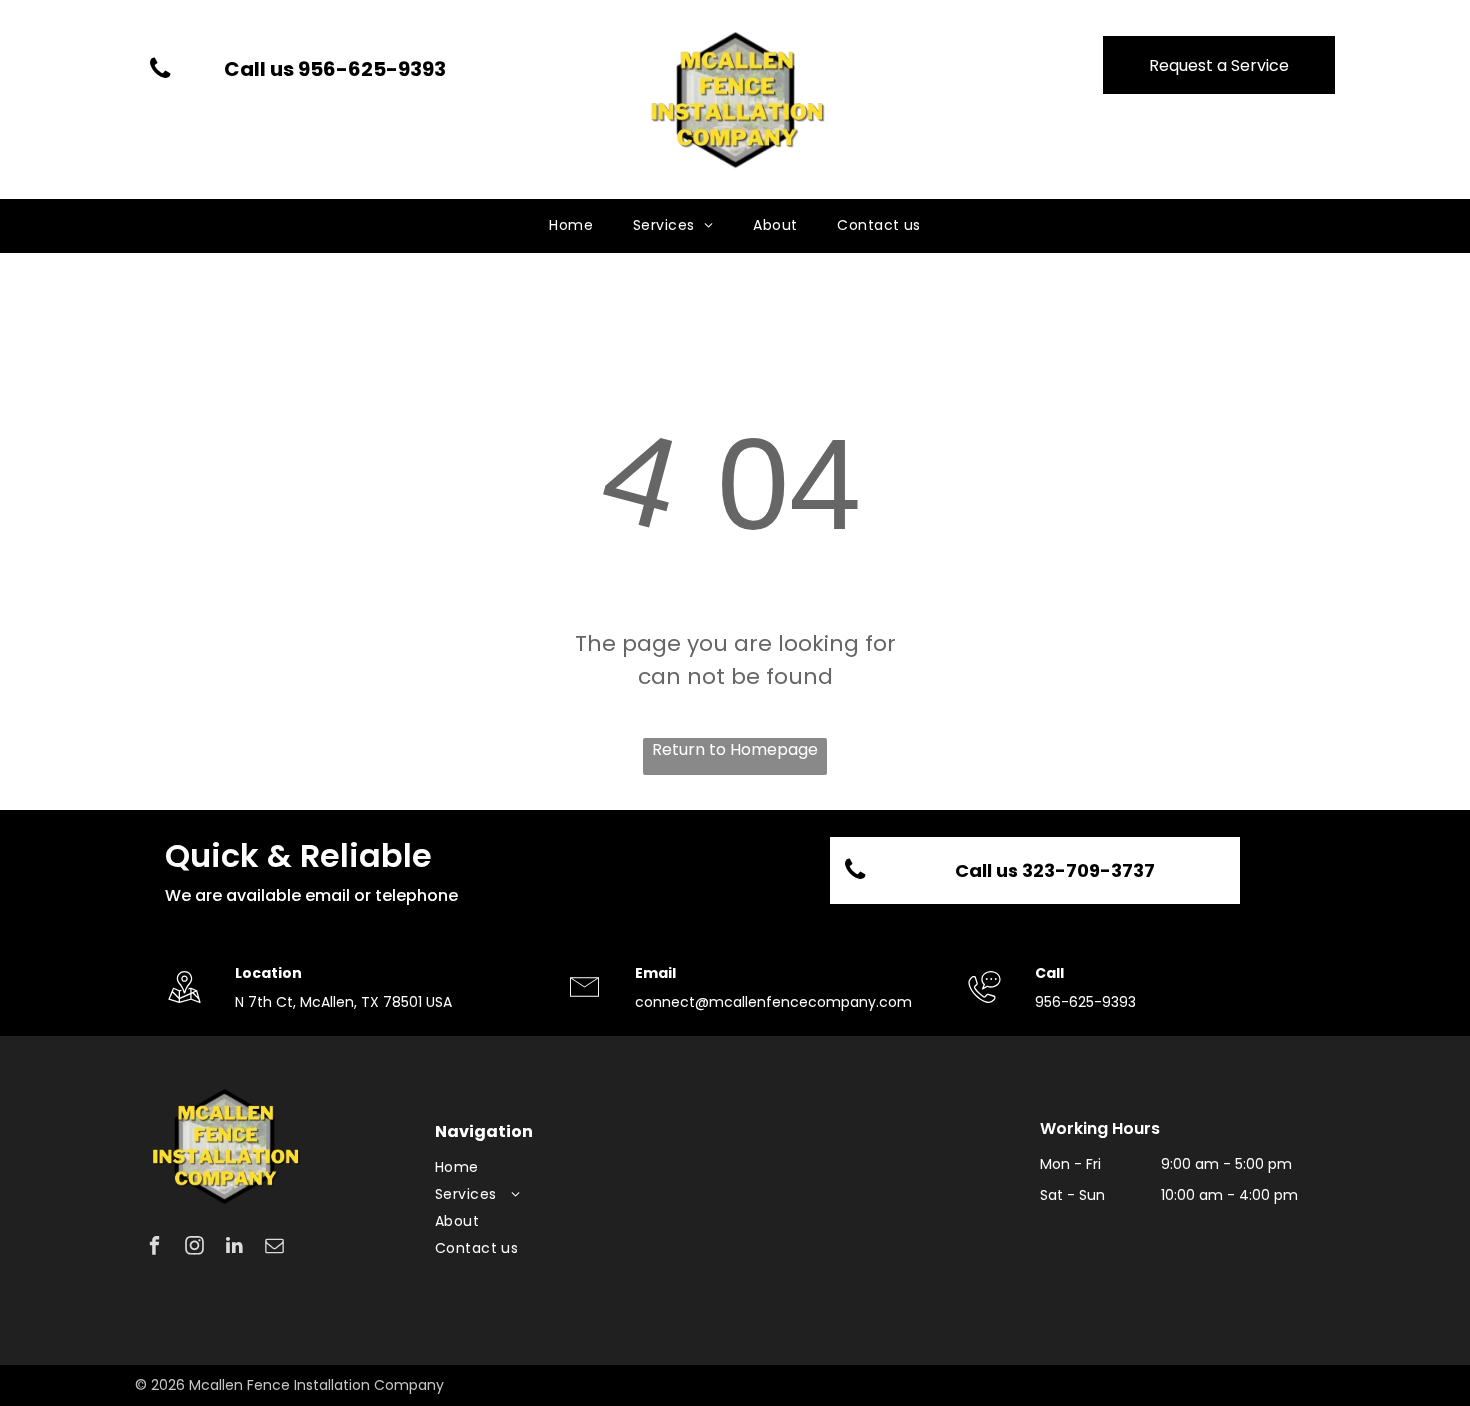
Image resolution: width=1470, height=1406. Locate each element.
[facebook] (154, 1248)
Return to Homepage (735, 749)
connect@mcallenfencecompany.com (773, 1002)
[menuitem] (571, 225)
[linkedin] (234, 1248)
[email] (274, 1248)
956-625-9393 (1085, 1002)
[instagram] (194, 1248)
